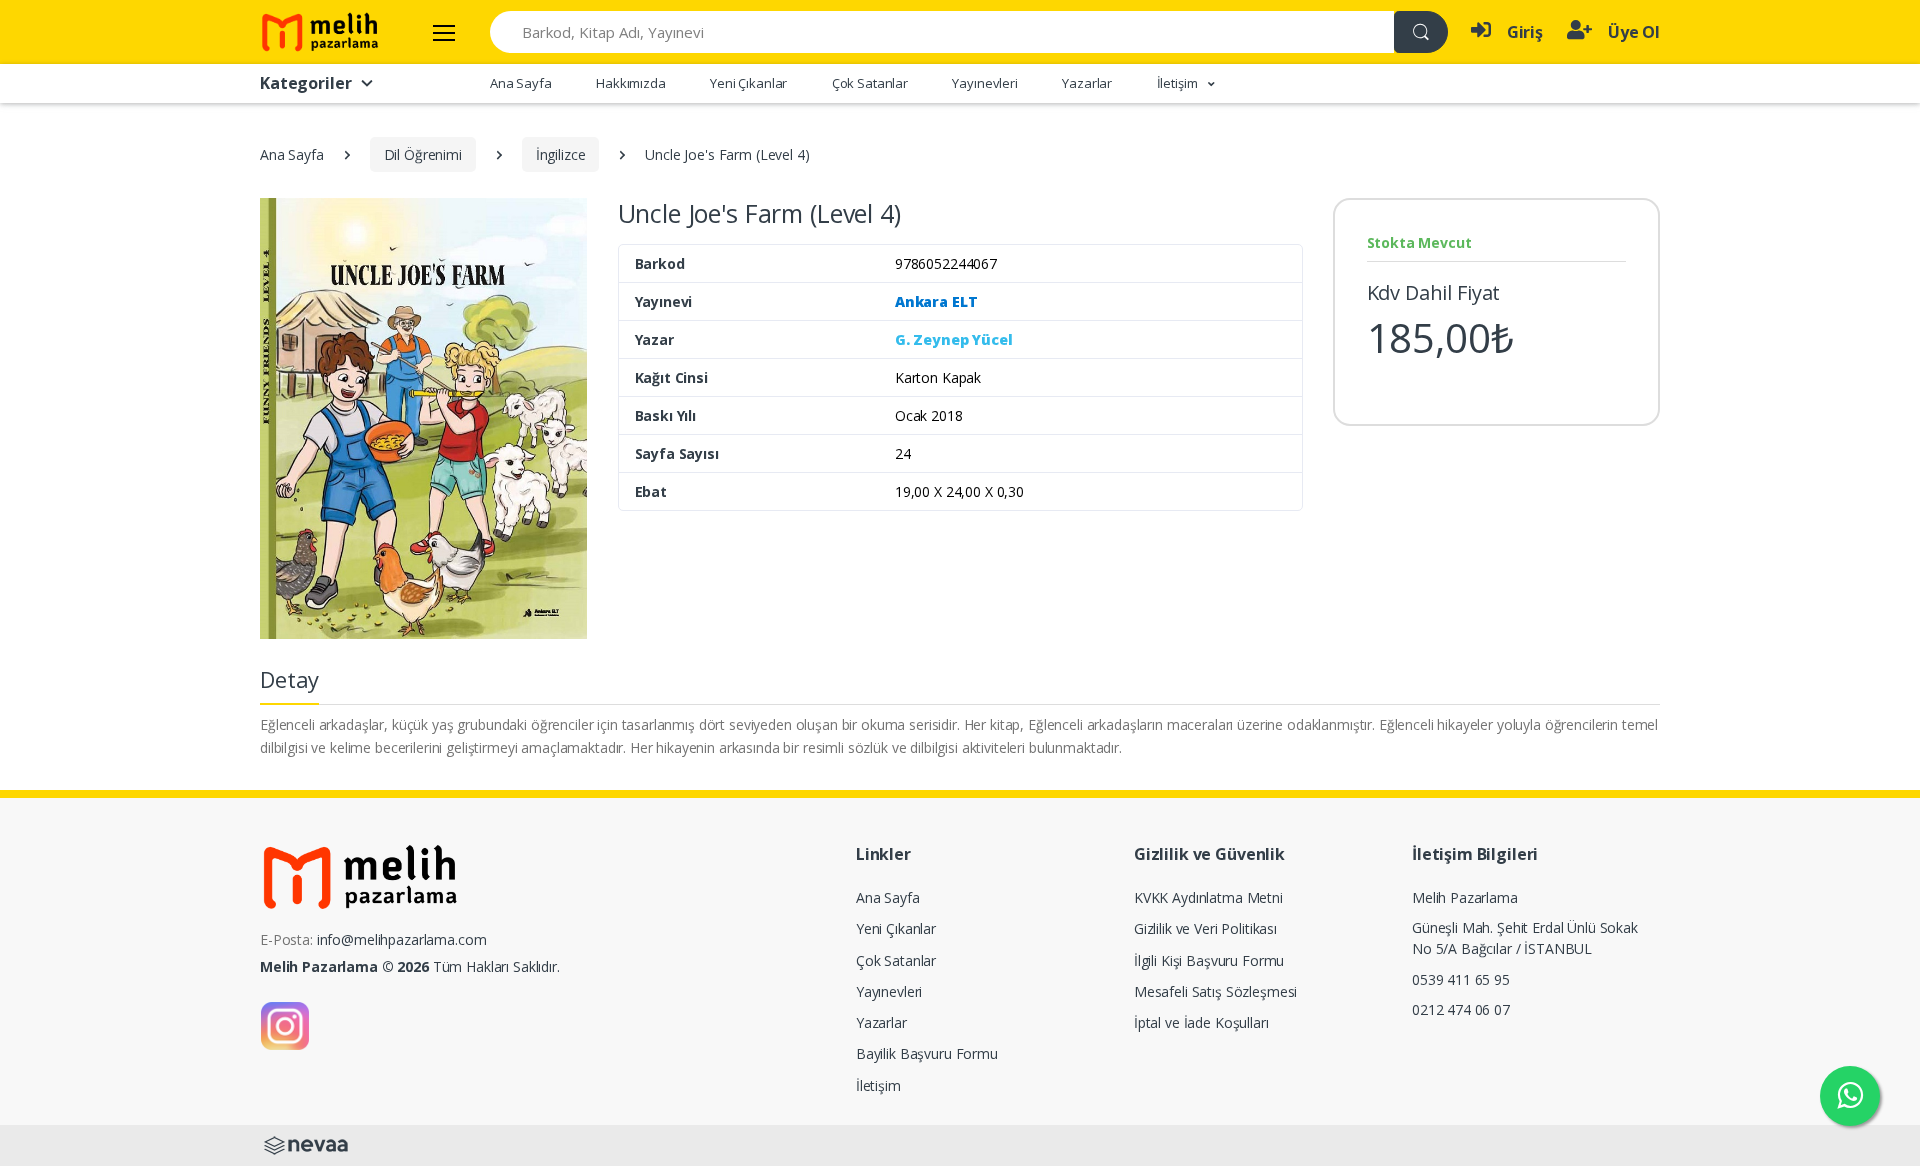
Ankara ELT (936, 301)
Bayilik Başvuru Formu (927, 1053)
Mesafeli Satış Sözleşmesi (1215, 991)
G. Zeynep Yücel (954, 339)
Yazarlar (1087, 83)
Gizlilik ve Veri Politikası (1205, 928)
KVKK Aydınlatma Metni (1208, 897)
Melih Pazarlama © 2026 (344, 966)
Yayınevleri (984, 83)
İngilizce (561, 154)
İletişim (878, 1085)
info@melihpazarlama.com (402, 939)
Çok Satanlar (870, 83)
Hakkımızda (631, 83)
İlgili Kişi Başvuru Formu (1209, 960)
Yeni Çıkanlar (748, 83)
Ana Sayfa (521, 83)
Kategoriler (305, 83)
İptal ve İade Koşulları (1201, 1022)
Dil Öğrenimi (423, 154)
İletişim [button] (1179, 83)
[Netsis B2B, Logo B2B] (306, 1143)
